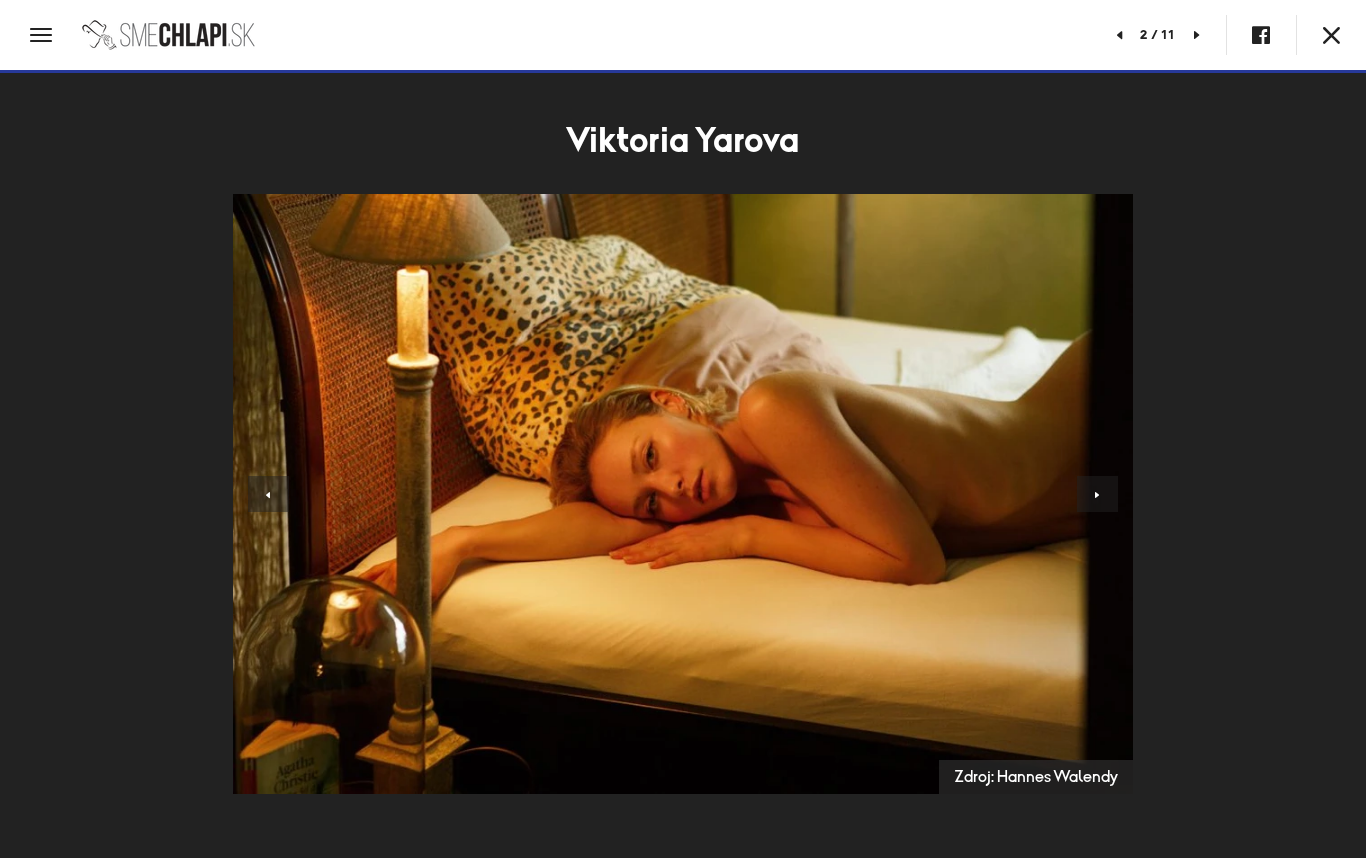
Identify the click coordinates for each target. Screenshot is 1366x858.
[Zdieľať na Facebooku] (1261, 35)
